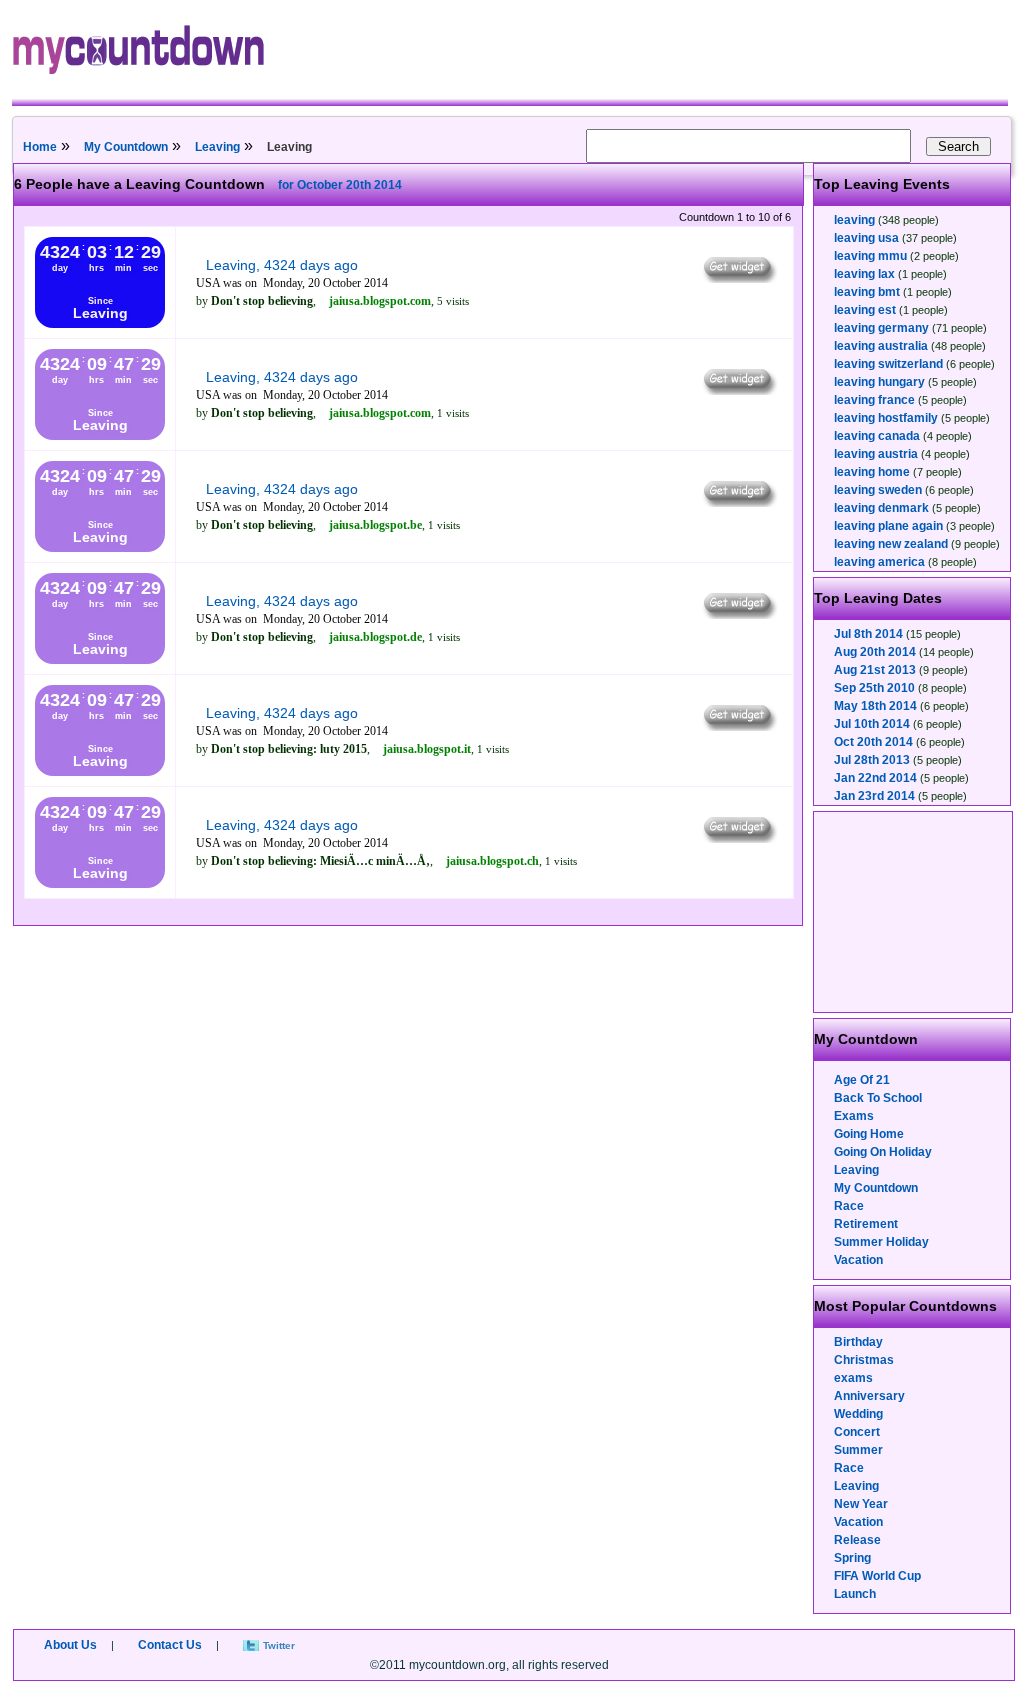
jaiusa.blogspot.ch (492, 861)
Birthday (858, 1342)
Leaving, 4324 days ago (282, 265)
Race (849, 1206)
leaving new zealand (891, 544)
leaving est (865, 310)
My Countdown (126, 147)
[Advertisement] (914, 912)
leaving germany (881, 328)
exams (853, 1378)
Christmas (864, 1360)
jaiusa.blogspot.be (375, 525)
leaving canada (877, 436)
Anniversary (869, 1396)
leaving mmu (870, 256)
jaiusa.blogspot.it (427, 749)
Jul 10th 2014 (872, 724)
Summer (858, 1450)
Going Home (869, 1134)
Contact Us (170, 1645)
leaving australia (881, 346)
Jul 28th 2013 (872, 760)
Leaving (217, 147)
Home (40, 147)
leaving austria (876, 454)
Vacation (858, 1260)
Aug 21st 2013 (875, 670)
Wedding (858, 1414)
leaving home (872, 472)
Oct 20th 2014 (873, 742)
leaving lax (864, 274)
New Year (861, 1504)
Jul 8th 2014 (868, 634)
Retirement (866, 1224)
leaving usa (866, 238)
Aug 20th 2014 (875, 652)
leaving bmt (867, 292)
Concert (857, 1432)
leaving (854, 220)
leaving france (874, 400)
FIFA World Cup (877, 1576)
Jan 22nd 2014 (875, 778)
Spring (852, 1558)
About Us (70, 1645)
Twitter (279, 1645)
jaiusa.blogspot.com (380, 301)
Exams (854, 1116)
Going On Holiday (883, 1152)
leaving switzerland (888, 364)
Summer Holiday (881, 1242)
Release (857, 1540)
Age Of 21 (862, 1080)
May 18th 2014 (875, 706)
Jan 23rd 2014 (874, 796)
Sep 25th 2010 (874, 688)
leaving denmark (881, 508)
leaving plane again (888, 526)
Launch (855, 1594)
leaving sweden (878, 490)
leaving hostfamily (886, 418)
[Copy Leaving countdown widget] (738, 278)
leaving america (879, 562)
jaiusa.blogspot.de (375, 637)
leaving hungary (879, 382)
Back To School (878, 1098)
